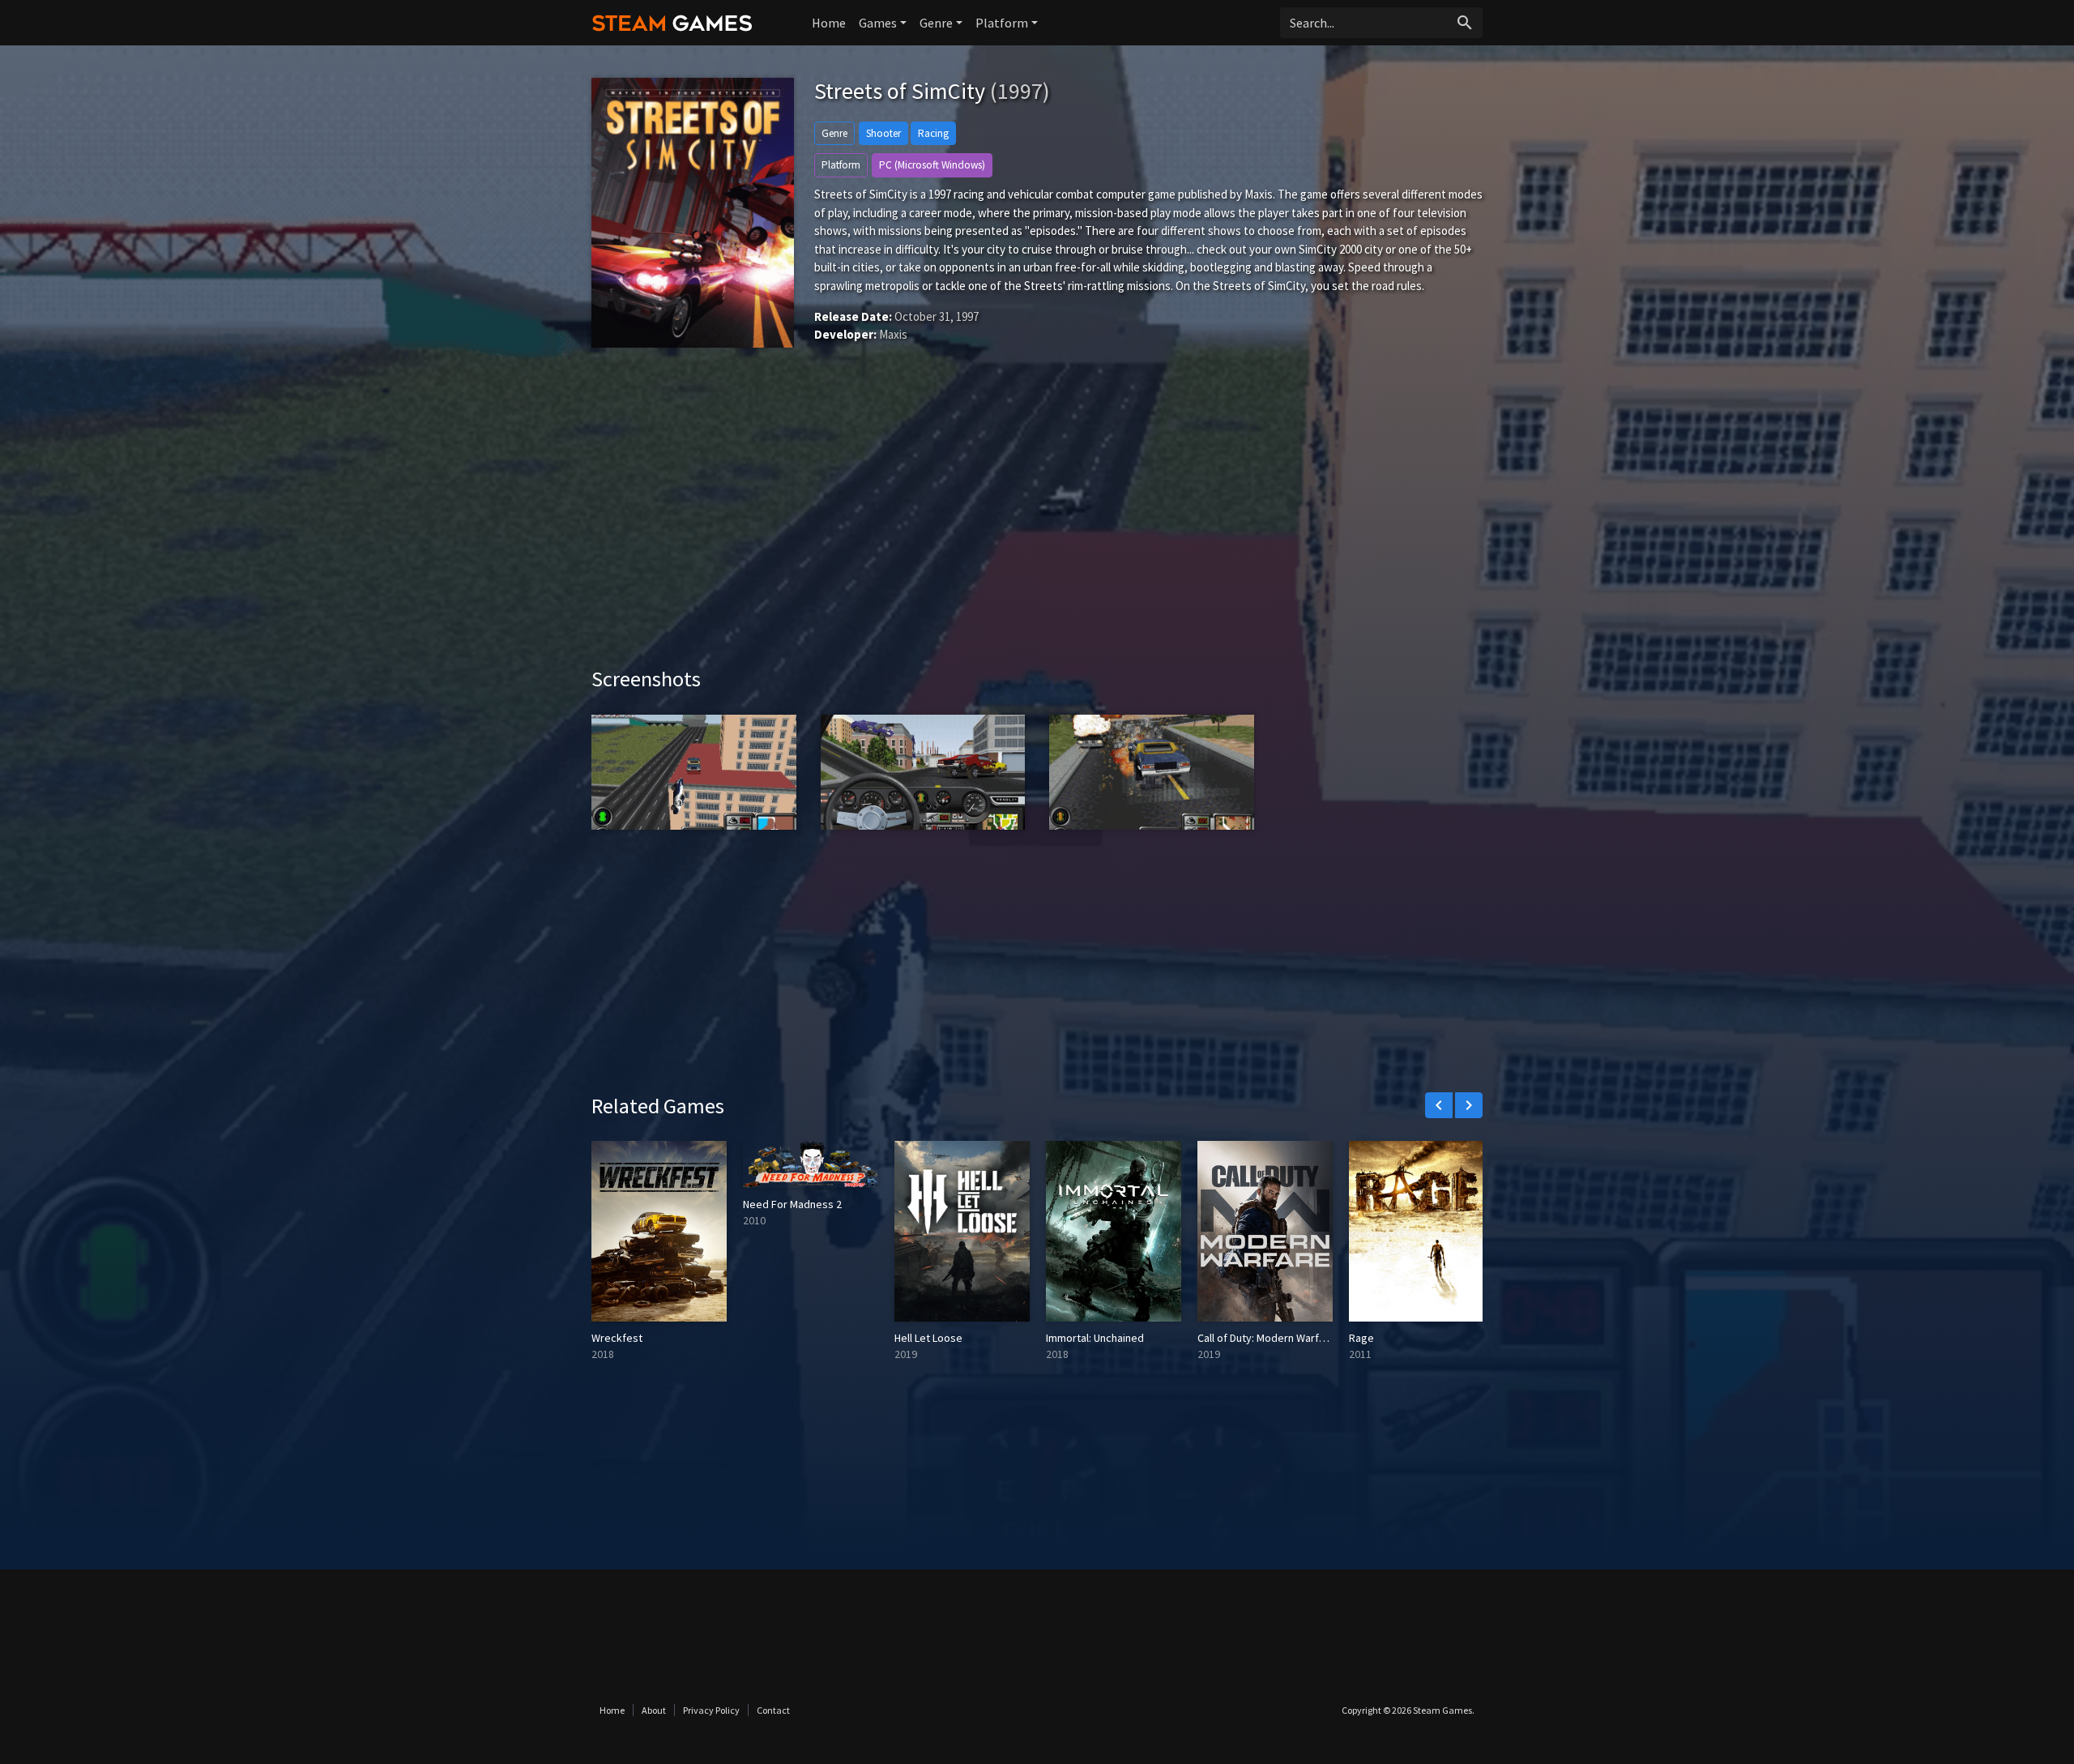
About (654, 1710)
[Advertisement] (1037, 528)
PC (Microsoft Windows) (932, 165)
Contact (773, 1710)
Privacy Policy (711, 1710)
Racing (933, 133)
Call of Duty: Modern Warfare (1266, 1338)
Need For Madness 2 (792, 1204)
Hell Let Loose (928, 1338)
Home (829, 23)
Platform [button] (1002, 23)
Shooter (883, 133)
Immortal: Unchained (1095, 1338)
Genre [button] (936, 23)
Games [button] (878, 23)
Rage (1361, 1338)
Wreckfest (617, 1338)
